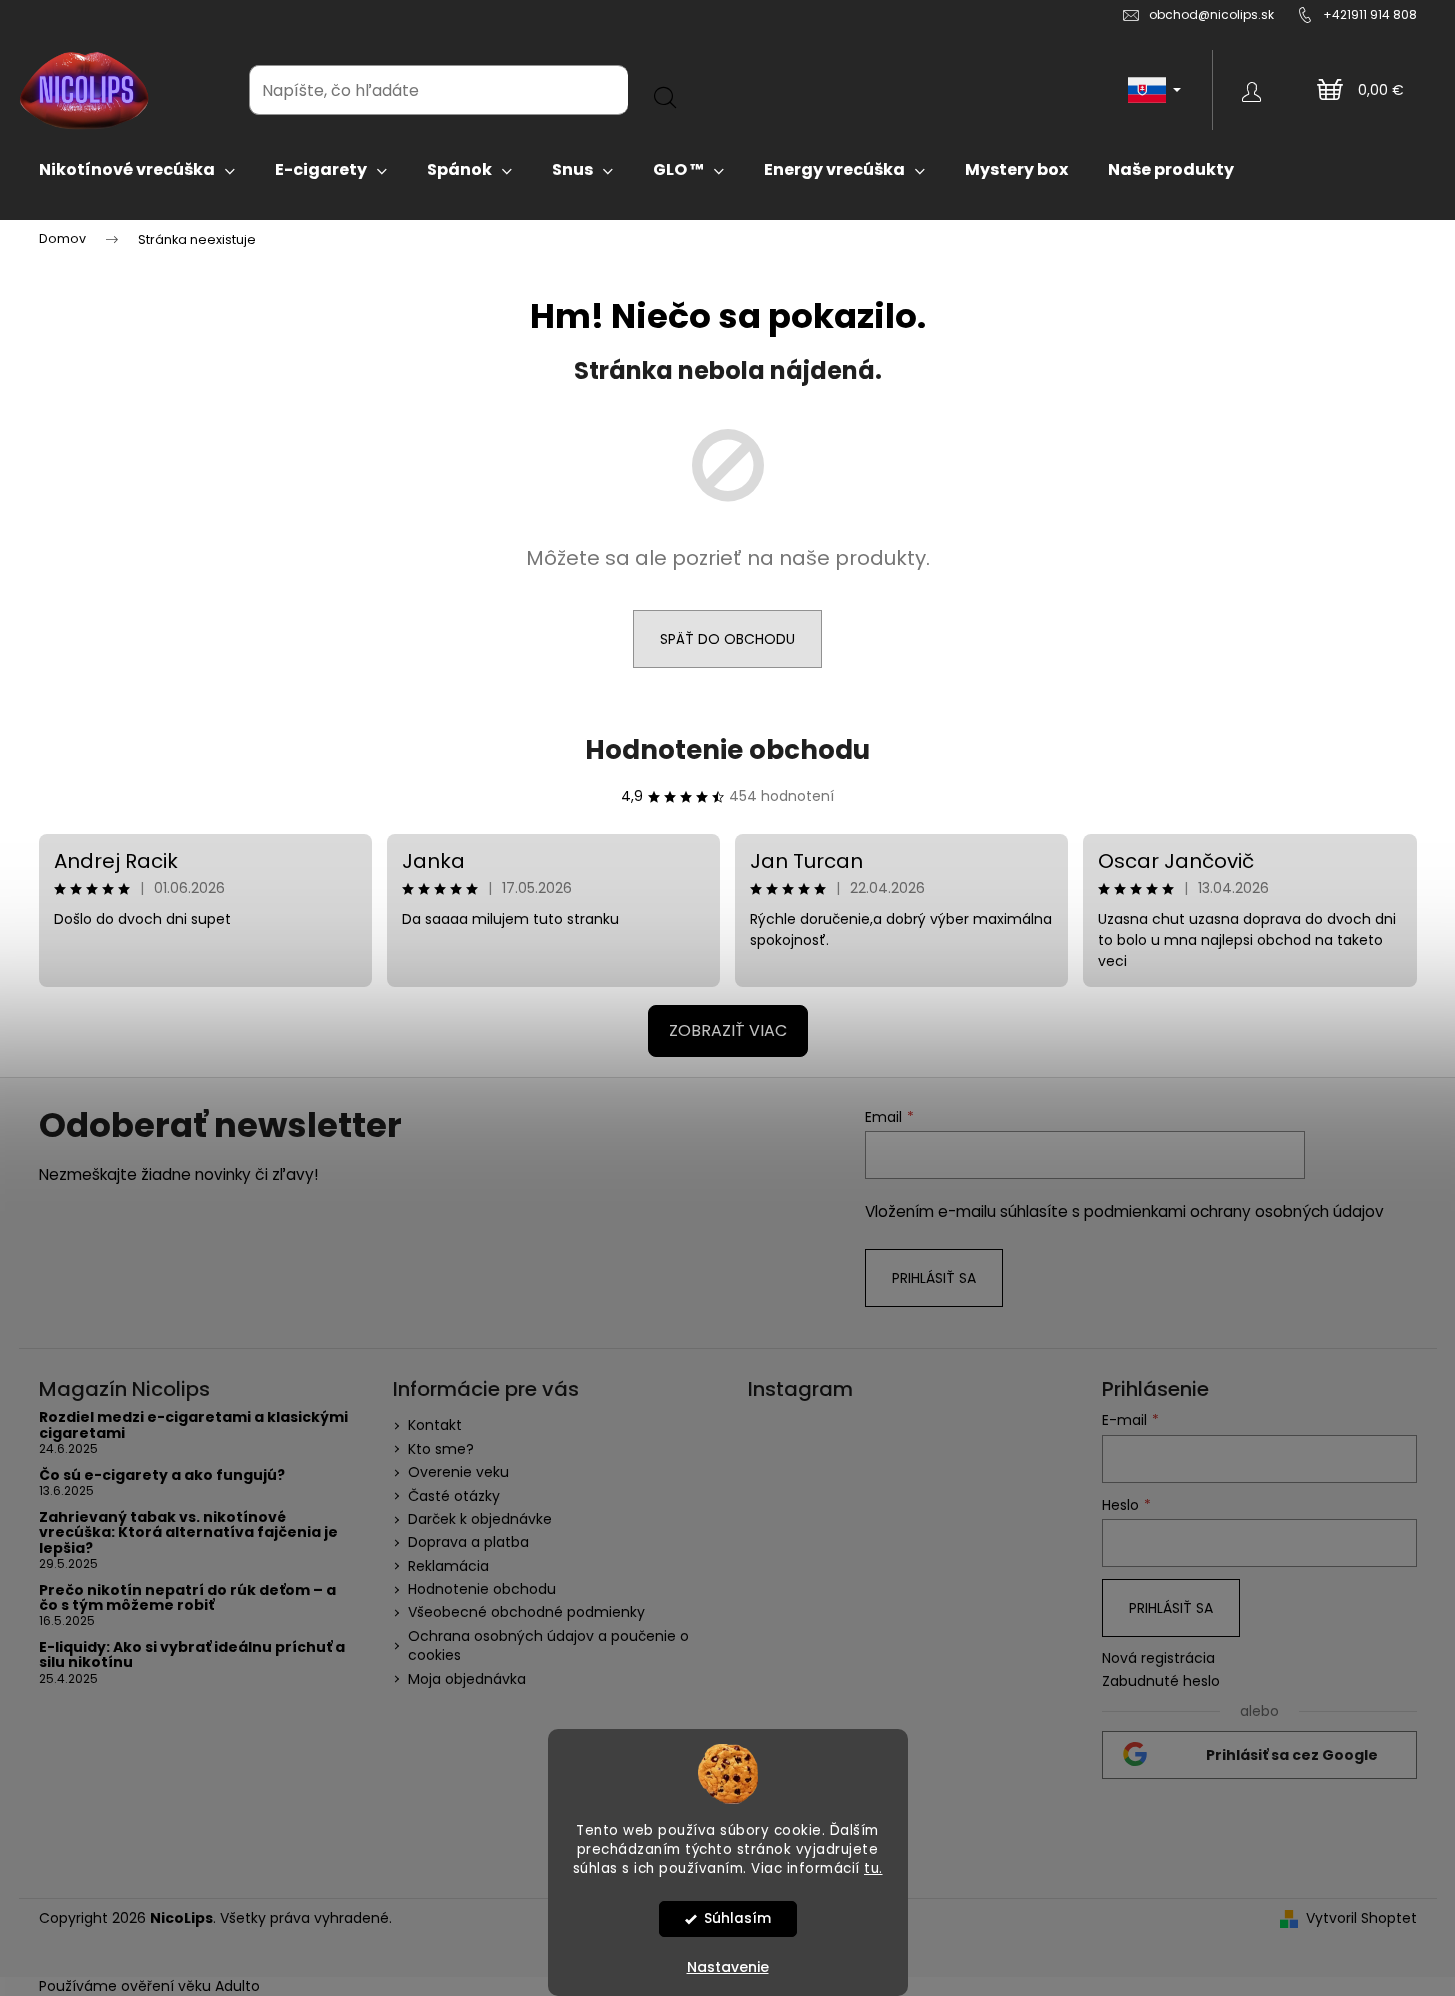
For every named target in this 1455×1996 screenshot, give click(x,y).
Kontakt (435, 1425)
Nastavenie (728, 1967)
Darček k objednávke (480, 1519)
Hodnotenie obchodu (727, 750)
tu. (873, 1867)
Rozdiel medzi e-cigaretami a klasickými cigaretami (193, 1425)
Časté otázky (454, 1496)
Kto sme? (441, 1449)
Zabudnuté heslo (1161, 1681)
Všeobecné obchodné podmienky (526, 1612)
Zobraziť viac (728, 1030)
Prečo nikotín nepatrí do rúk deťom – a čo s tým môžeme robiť (187, 1598)
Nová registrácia (1158, 1658)
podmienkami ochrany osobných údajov (1234, 1211)
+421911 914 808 (1370, 14)
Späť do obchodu (727, 639)
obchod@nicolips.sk (1211, 14)
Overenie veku (458, 1472)
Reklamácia (448, 1566)
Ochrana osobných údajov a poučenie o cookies (548, 1645)
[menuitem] (137, 170)
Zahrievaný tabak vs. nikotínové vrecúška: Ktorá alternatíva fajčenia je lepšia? (188, 1533)
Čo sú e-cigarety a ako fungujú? (162, 1475)
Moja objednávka (467, 1679)
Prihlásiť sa (934, 1278)
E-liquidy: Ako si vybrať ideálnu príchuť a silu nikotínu (192, 1655)
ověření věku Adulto (190, 1986)
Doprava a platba (468, 1542)
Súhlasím (737, 1918)
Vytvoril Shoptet (1361, 1918)
